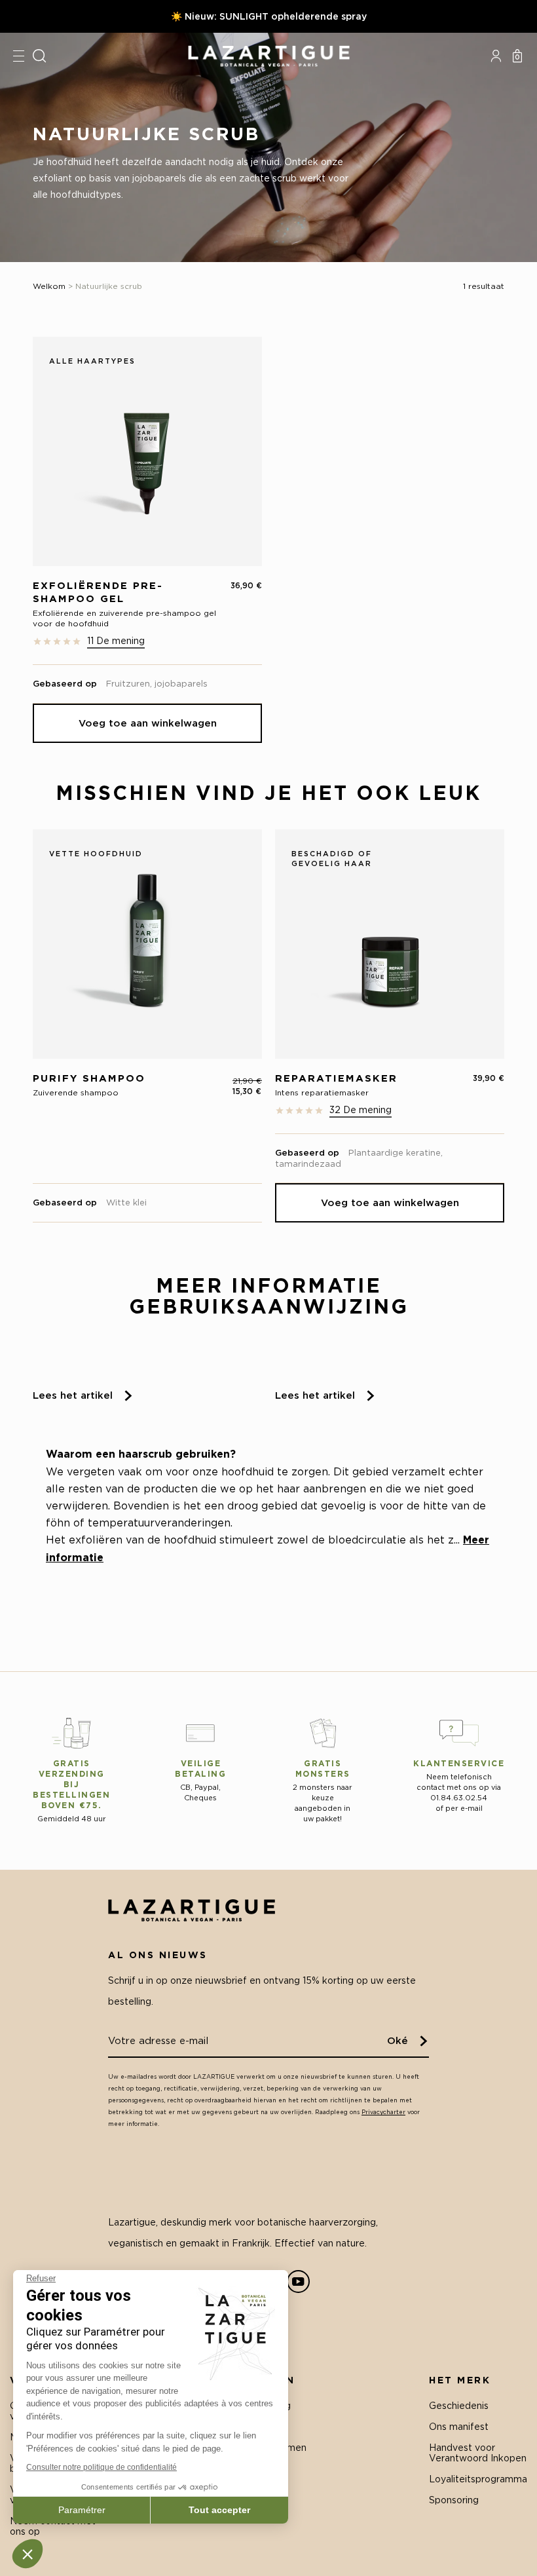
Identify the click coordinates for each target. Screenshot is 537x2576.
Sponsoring (454, 2500)
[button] (28, 2554)
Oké (398, 2040)
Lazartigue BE (268, 56)
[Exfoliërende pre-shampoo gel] (147, 451)
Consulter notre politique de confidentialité (102, 2467)
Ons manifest (459, 2426)
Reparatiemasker (336, 1078)
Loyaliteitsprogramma (478, 2479)
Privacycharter (383, 2112)
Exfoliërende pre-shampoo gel (98, 592)
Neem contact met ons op (53, 2526)
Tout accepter (219, 2510)
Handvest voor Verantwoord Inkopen (478, 2453)
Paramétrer (82, 2510)
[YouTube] (298, 2282)
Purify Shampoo (89, 1078)
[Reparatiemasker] (390, 944)
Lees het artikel (73, 1395)
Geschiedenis (459, 2405)
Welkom (49, 286)
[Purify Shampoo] (147, 944)
